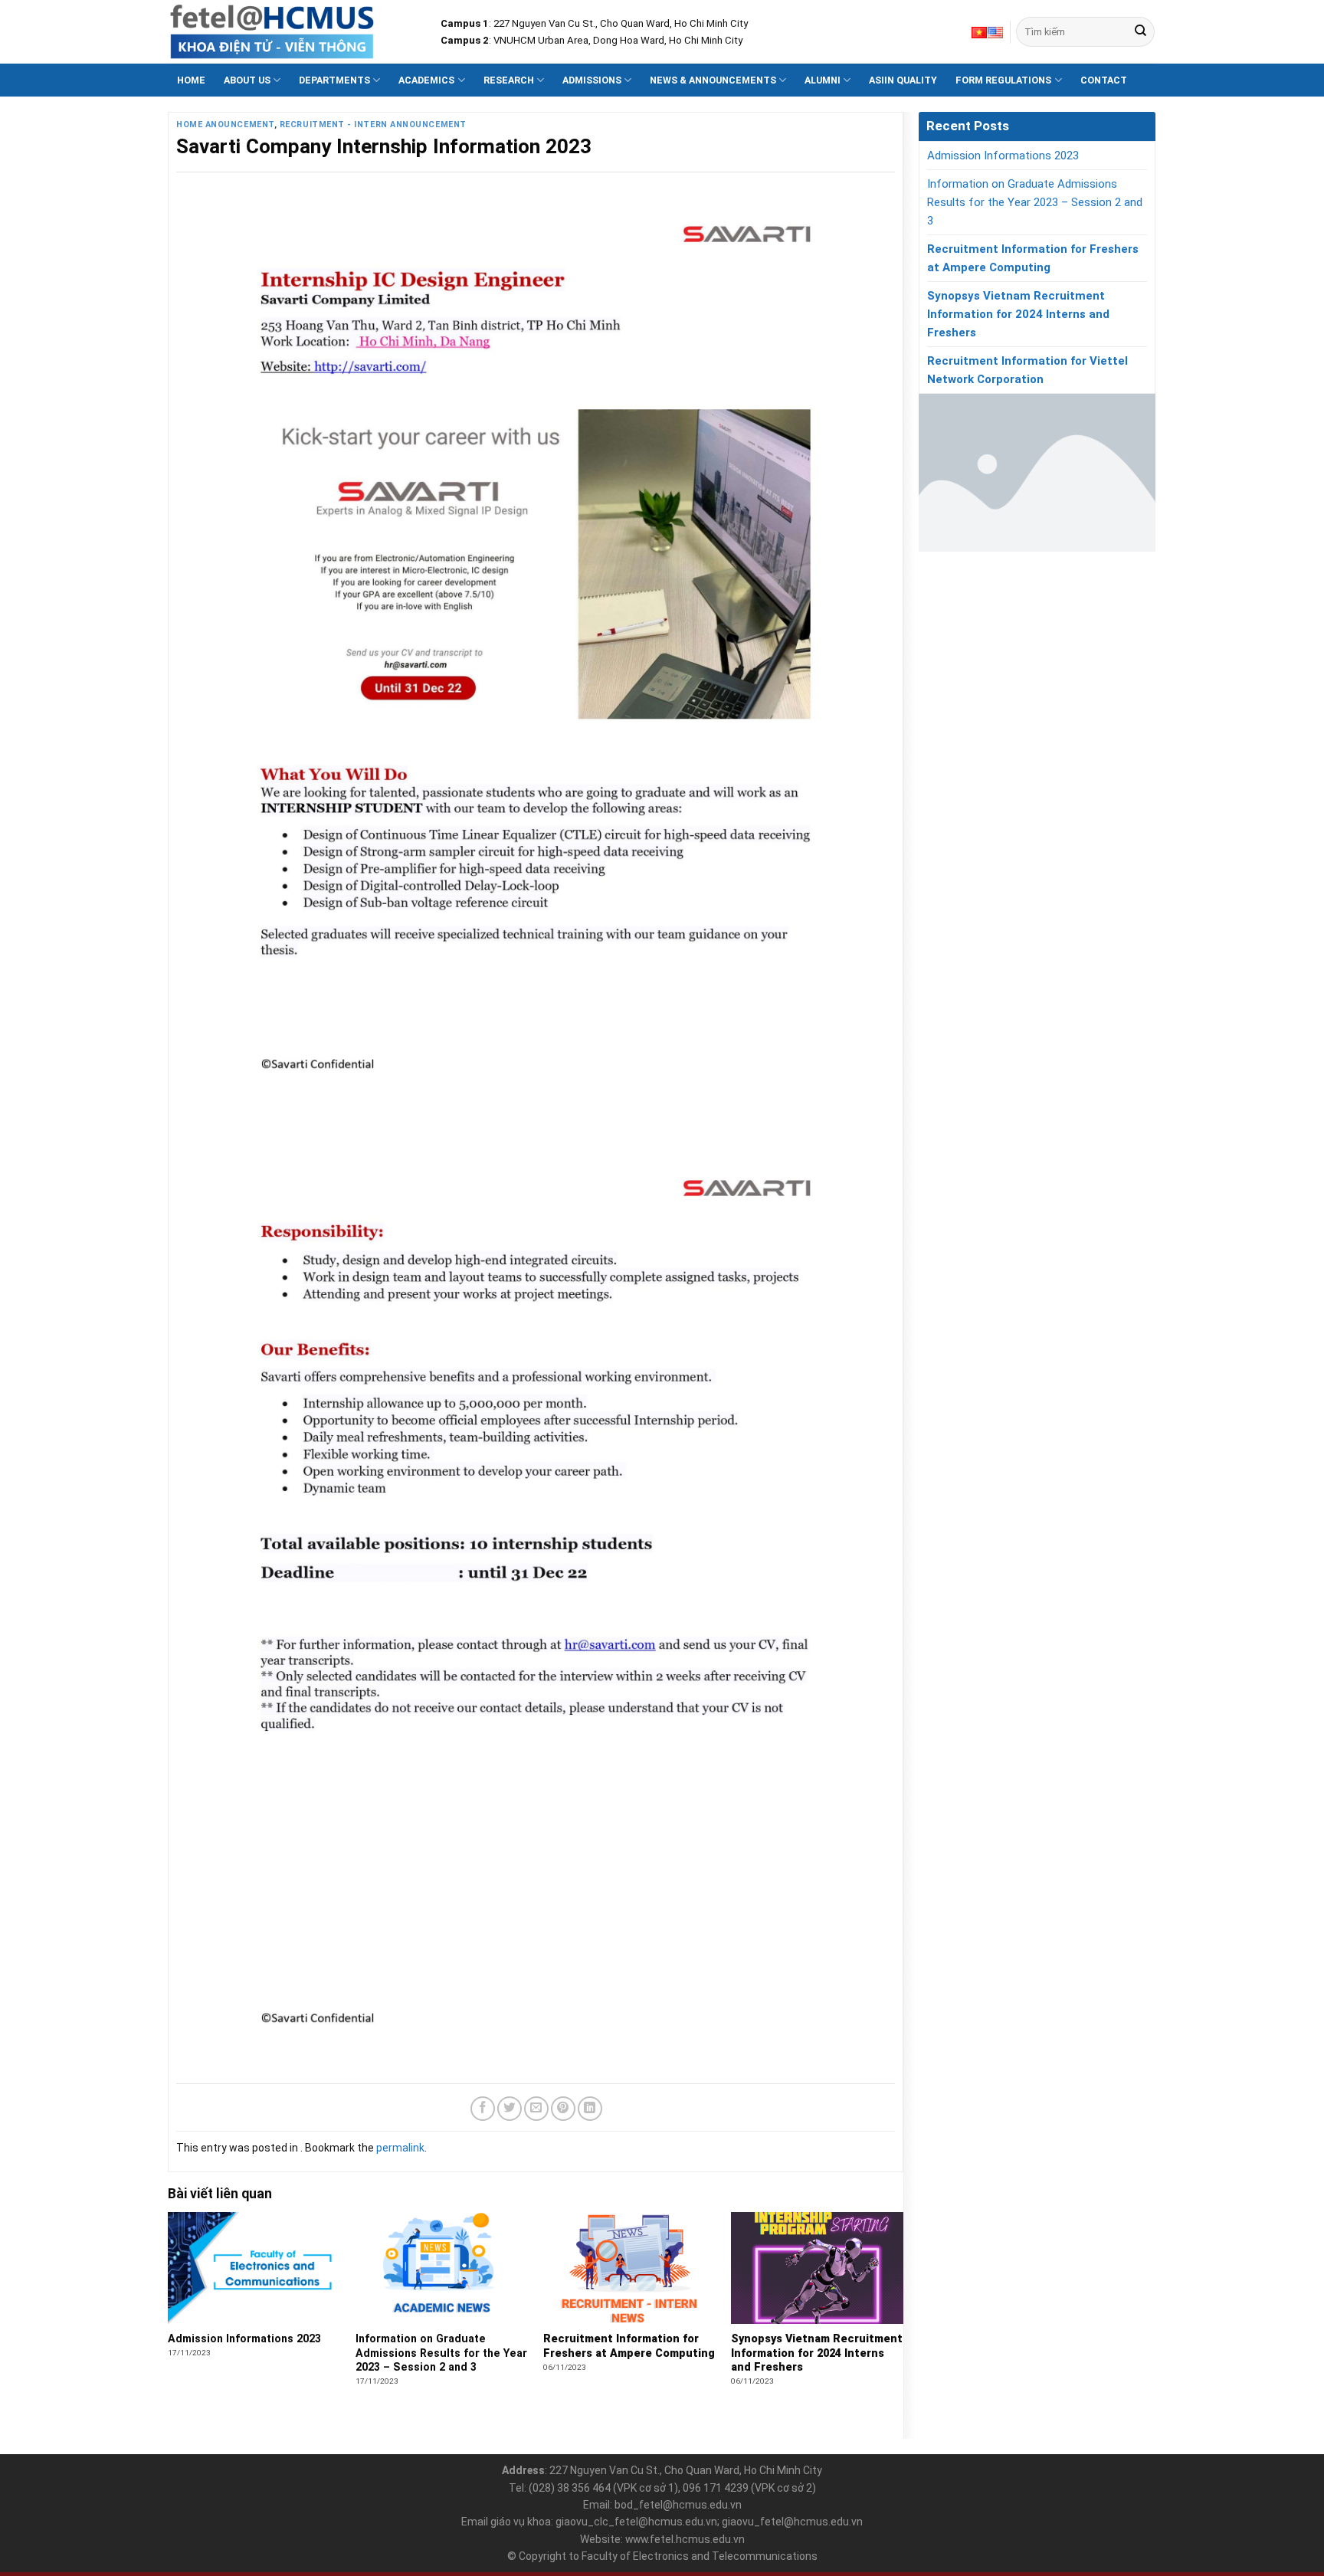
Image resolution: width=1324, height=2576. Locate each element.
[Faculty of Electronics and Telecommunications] (293, 32)
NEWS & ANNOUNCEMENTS (713, 80)
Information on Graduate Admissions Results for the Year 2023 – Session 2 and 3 (1035, 202)
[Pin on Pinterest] (563, 2109)
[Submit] (1140, 32)
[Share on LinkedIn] (590, 2109)
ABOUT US (247, 80)
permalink (400, 2148)
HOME (191, 80)
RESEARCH (509, 80)
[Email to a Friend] (536, 2109)
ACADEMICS (426, 80)
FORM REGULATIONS (1003, 80)
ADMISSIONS (592, 80)
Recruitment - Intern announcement (373, 125)
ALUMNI (823, 80)
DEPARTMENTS (334, 80)
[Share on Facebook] (483, 2109)
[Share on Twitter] (510, 2109)
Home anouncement (225, 125)
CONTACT (1104, 80)
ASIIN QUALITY (903, 80)
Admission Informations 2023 (1003, 156)
